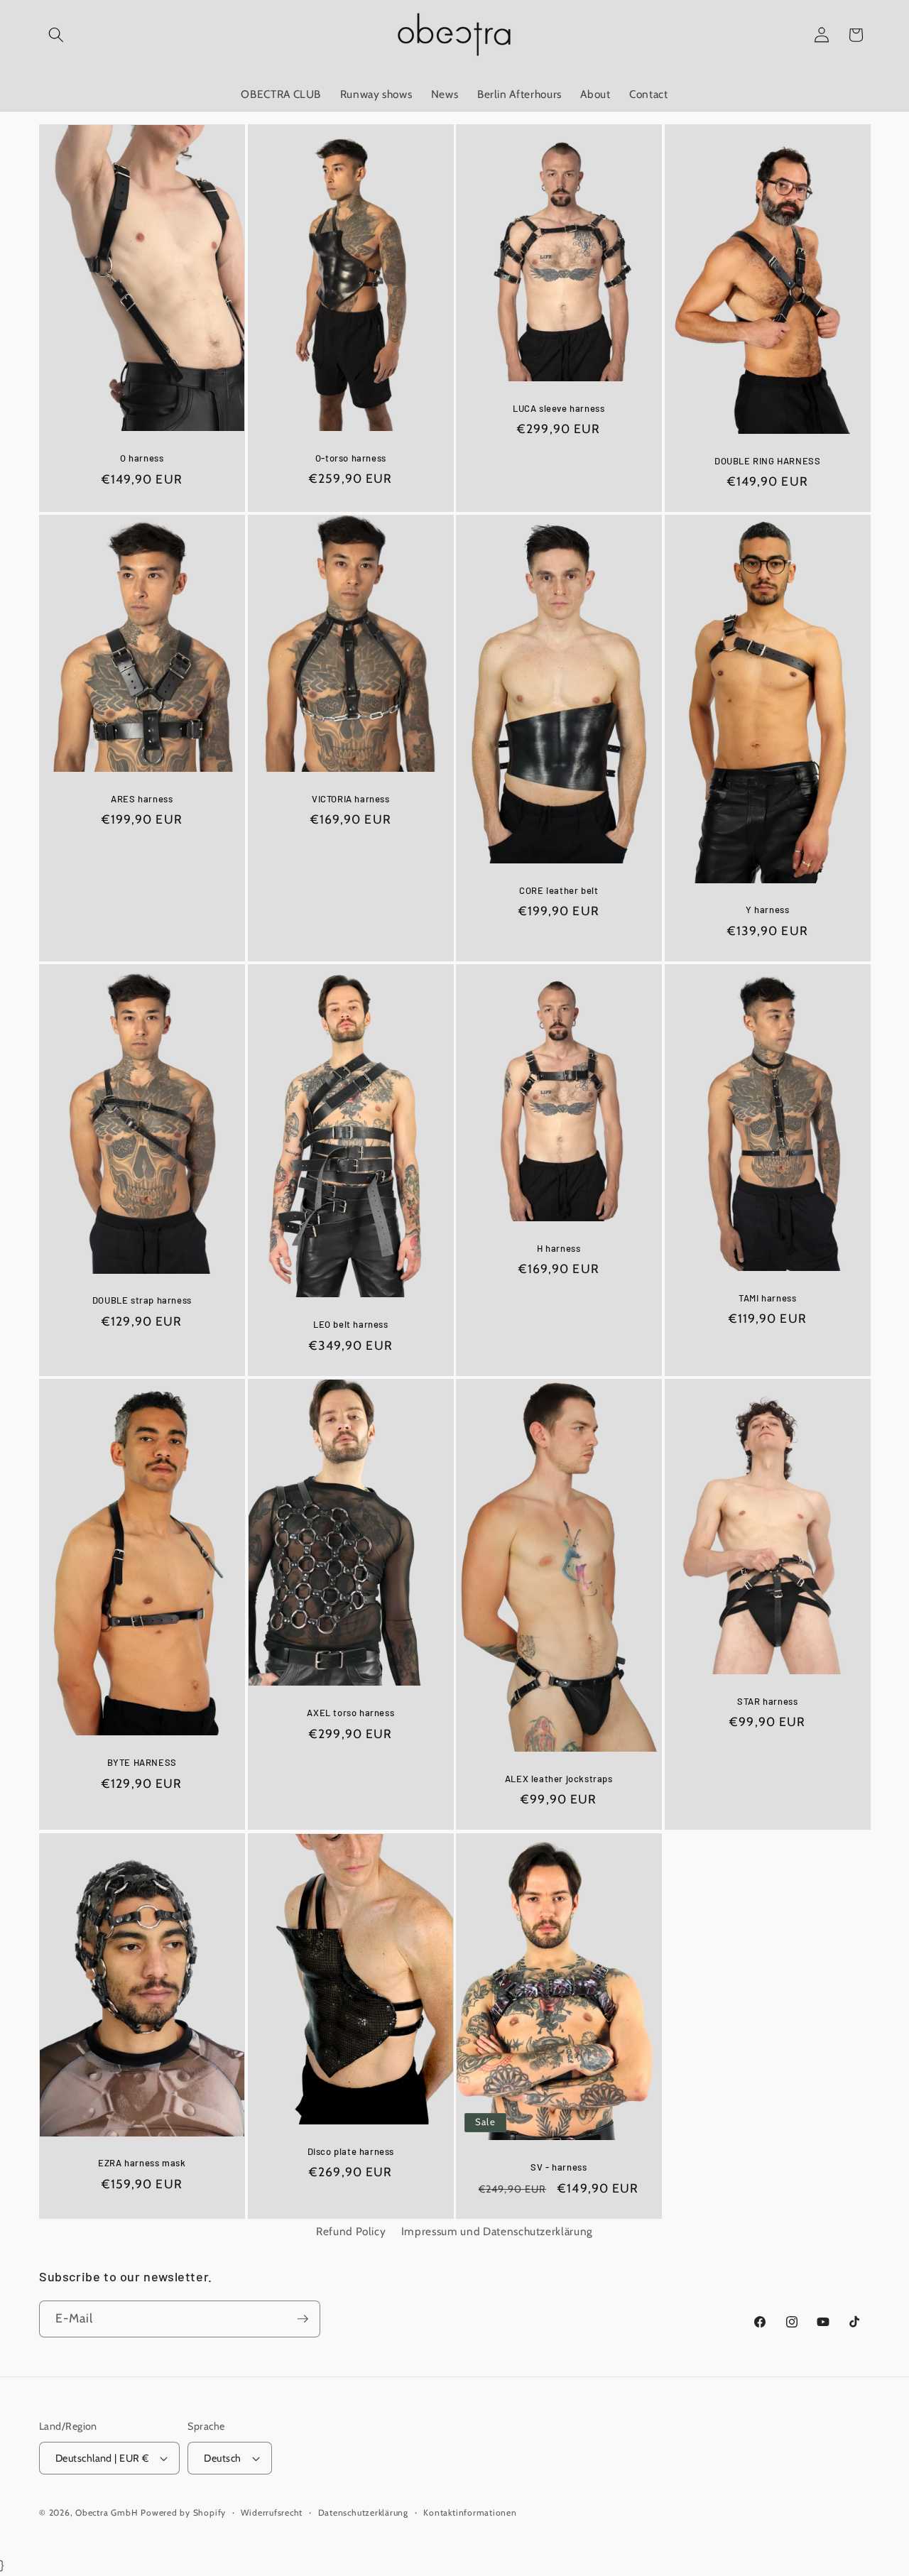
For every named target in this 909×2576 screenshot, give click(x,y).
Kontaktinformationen (470, 2512)
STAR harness (767, 1701)
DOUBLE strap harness (142, 1301)
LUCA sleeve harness (559, 408)
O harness (142, 458)
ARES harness (142, 799)
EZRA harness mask (142, 2163)
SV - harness (559, 2166)
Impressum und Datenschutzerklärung (497, 2231)
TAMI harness (767, 1298)
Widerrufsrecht (272, 2512)
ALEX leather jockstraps (559, 1779)
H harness (559, 1248)
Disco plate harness (350, 2151)
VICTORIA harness (350, 799)
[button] (56, 35)
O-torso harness (350, 457)
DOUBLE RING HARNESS (767, 460)
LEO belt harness (350, 1324)
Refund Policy (351, 2231)
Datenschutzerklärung (363, 2512)
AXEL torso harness (350, 1713)
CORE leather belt (559, 890)
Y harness (767, 910)
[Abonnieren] (303, 2319)
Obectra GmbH (107, 2512)
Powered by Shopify (183, 2512)
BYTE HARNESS (142, 1762)
